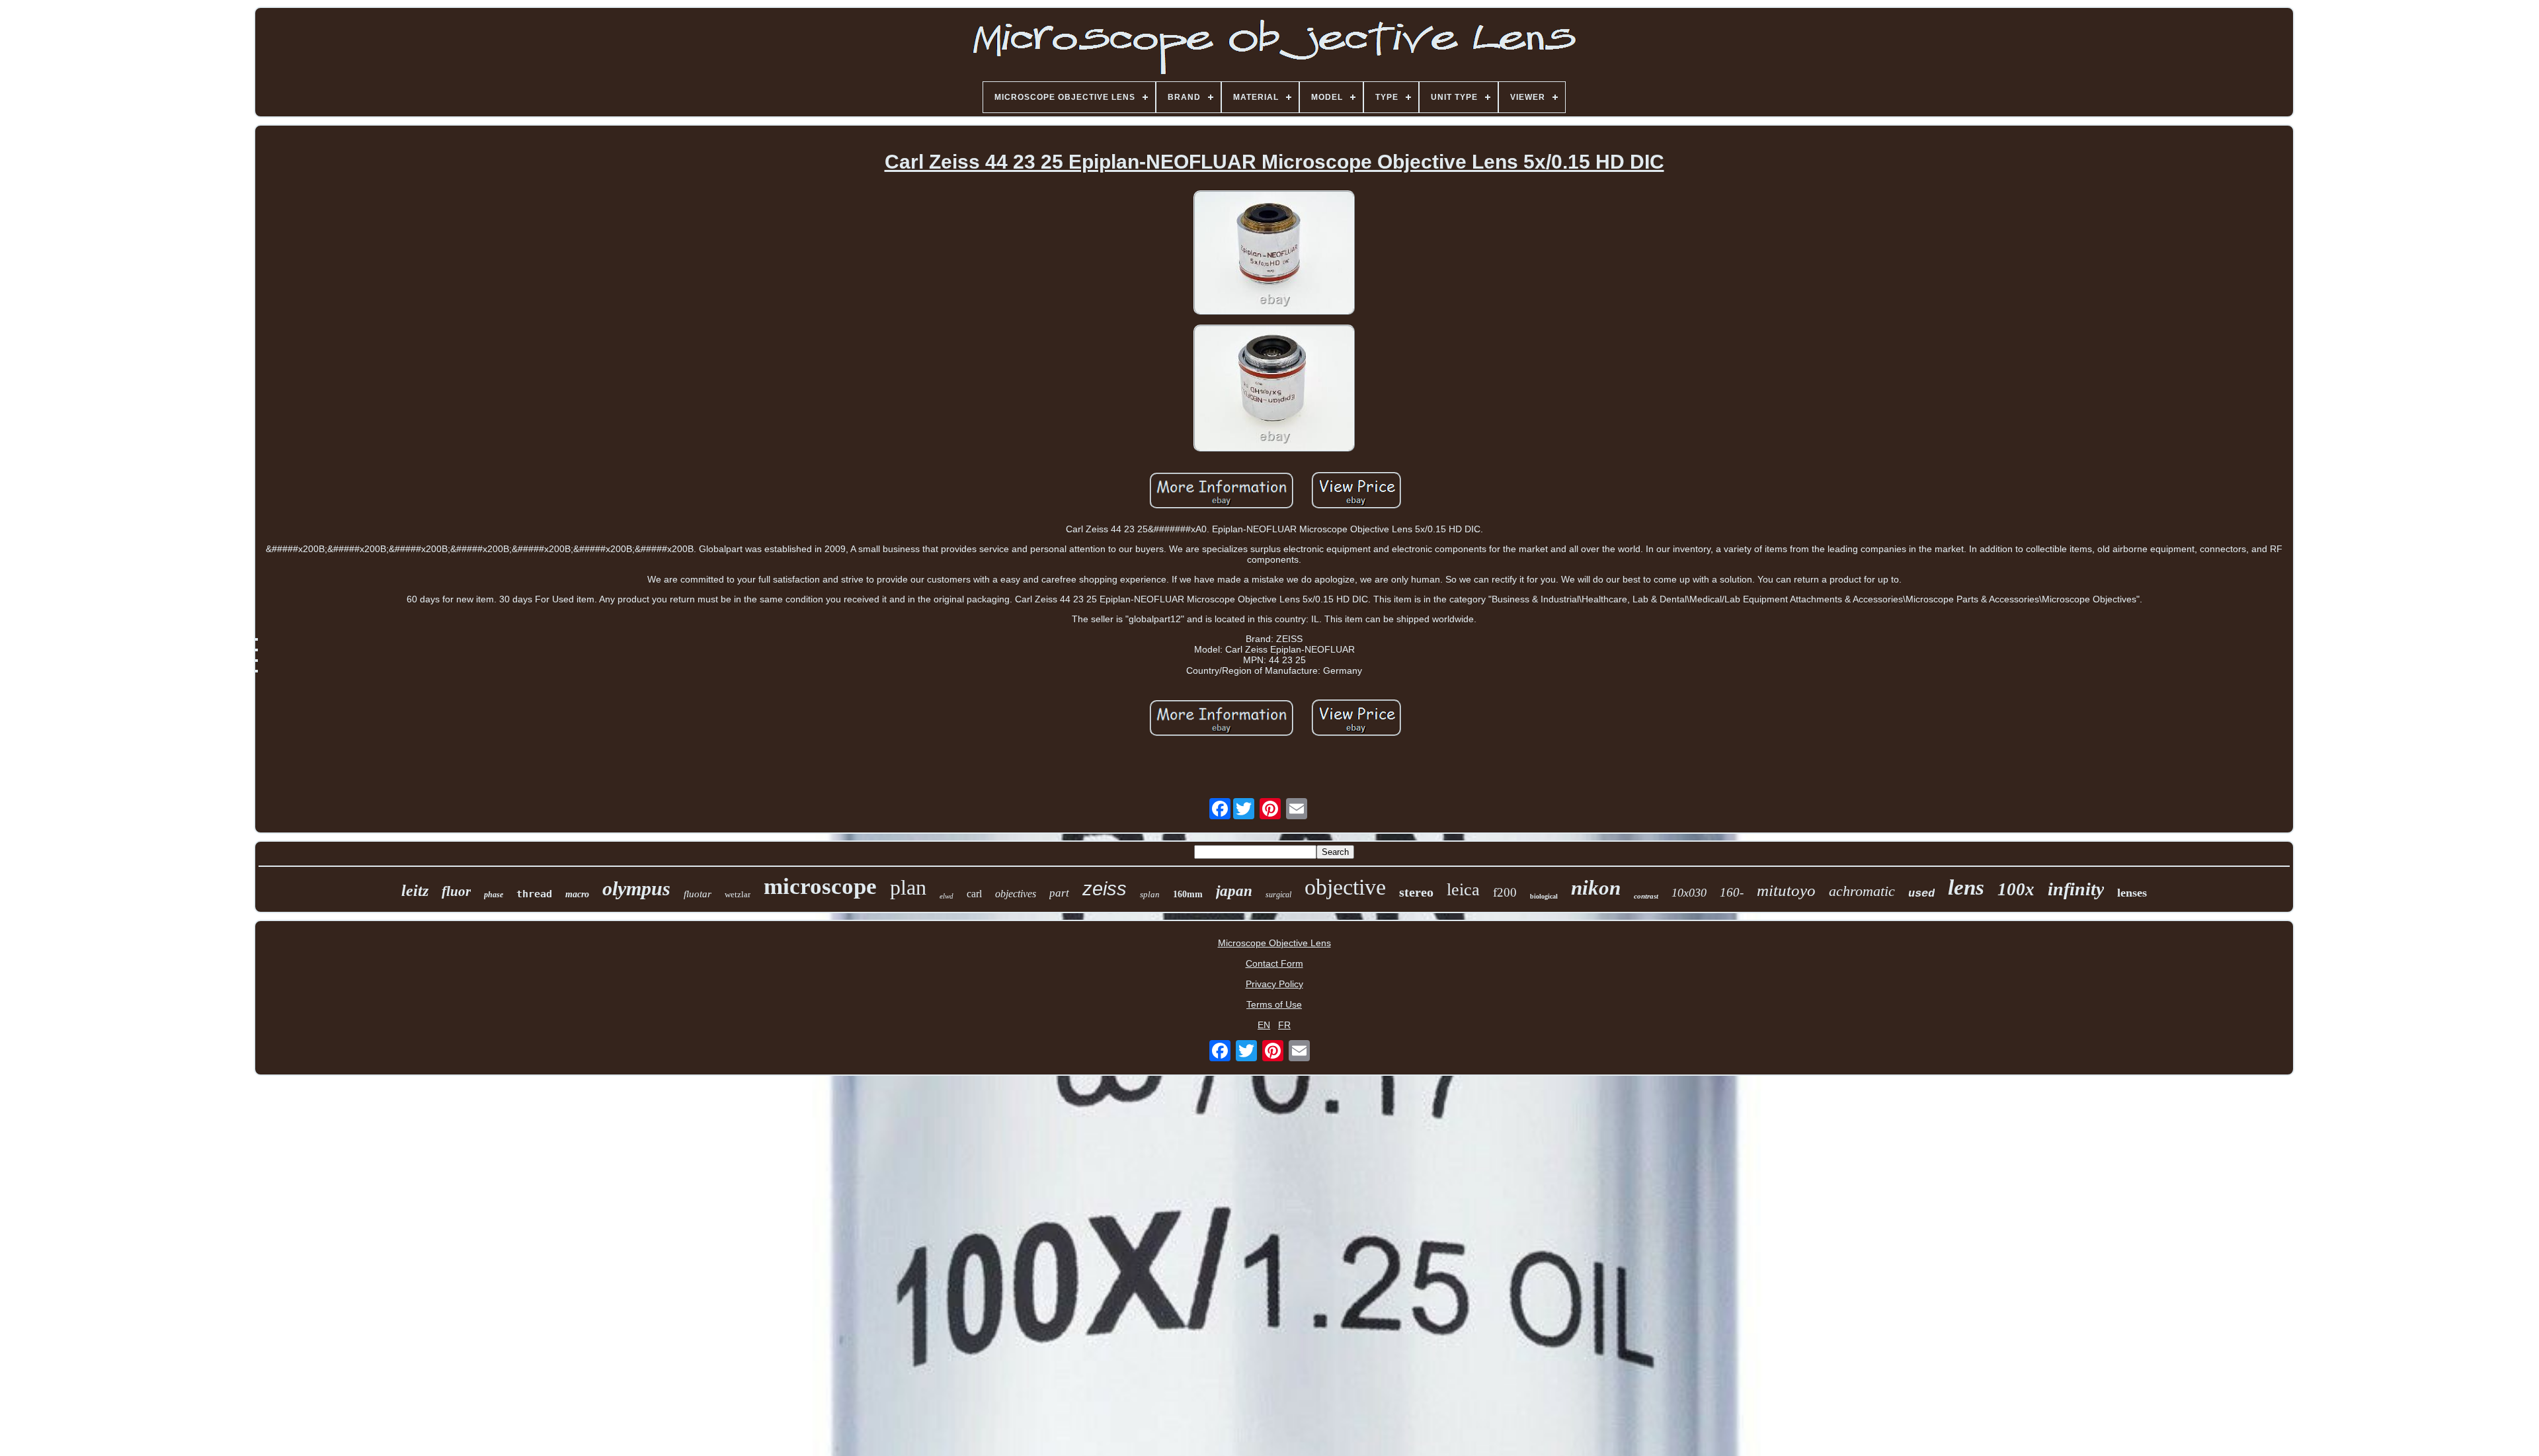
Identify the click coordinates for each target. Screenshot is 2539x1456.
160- (1732, 892)
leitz (415, 891)
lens (1966, 887)
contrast (1646, 896)
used (1921, 894)
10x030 (1689, 893)
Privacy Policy (1274, 984)
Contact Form (1274, 963)
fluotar (698, 894)
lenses (2132, 893)
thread (534, 894)
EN (1264, 1025)
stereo (1416, 892)
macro (577, 894)
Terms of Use (1274, 1004)
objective (1345, 887)
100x (2016, 889)
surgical (1278, 895)
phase (494, 895)
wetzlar (738, 894)
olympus (636, 888)
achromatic (1862, 891)
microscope (820, 886)
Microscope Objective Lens (1274, 943)
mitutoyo (1786, 890)
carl (974, 894)
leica (1463, 890)
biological (1544, 896)
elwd (947, 896)
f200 (1505, 892)
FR (1284, 1025)
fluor (456, 891)
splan (1150, 894)
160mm (1188, 894)
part (1059, 893)
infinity (2076, 889)
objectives (1016, 894)
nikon (1596, 888)
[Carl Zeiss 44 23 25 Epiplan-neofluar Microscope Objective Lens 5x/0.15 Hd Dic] (1274, 254)
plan (908, 887)
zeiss (1105, 889)
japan (1234, 891)
